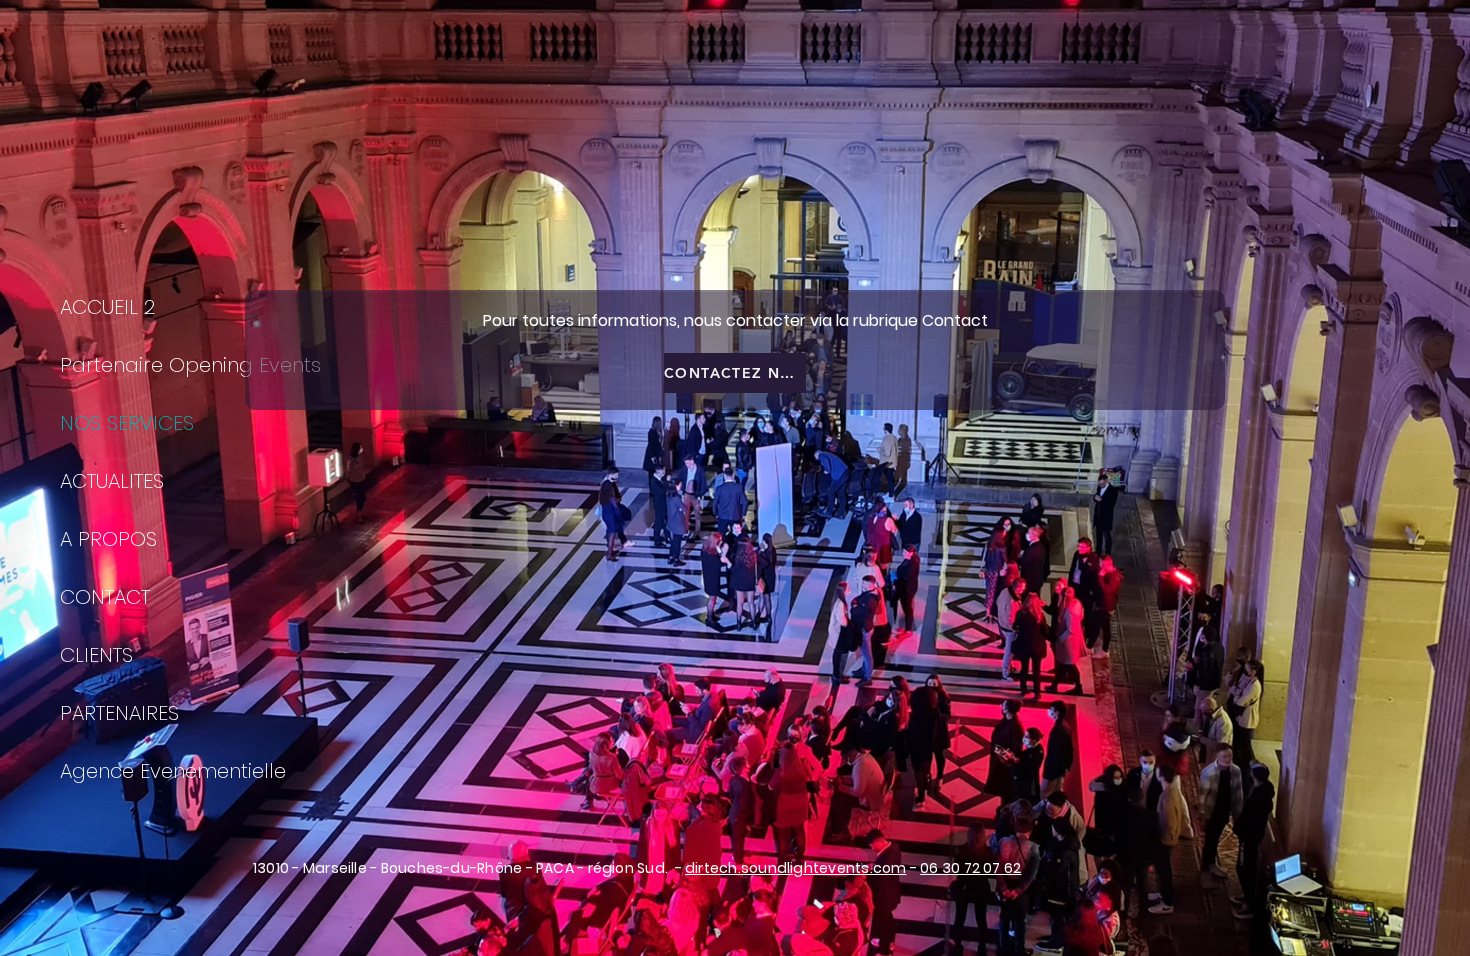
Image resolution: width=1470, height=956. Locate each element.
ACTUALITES (112, 481)
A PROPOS (108, 539)
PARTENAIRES (119, 713)
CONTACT (105, 597)
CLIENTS (96, 655)
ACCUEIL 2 (107, 307)
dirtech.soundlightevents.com (795, 868)
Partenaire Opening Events (190, 365)
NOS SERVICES (127, 423)
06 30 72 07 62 (970, 868)
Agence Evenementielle (173, 771)
